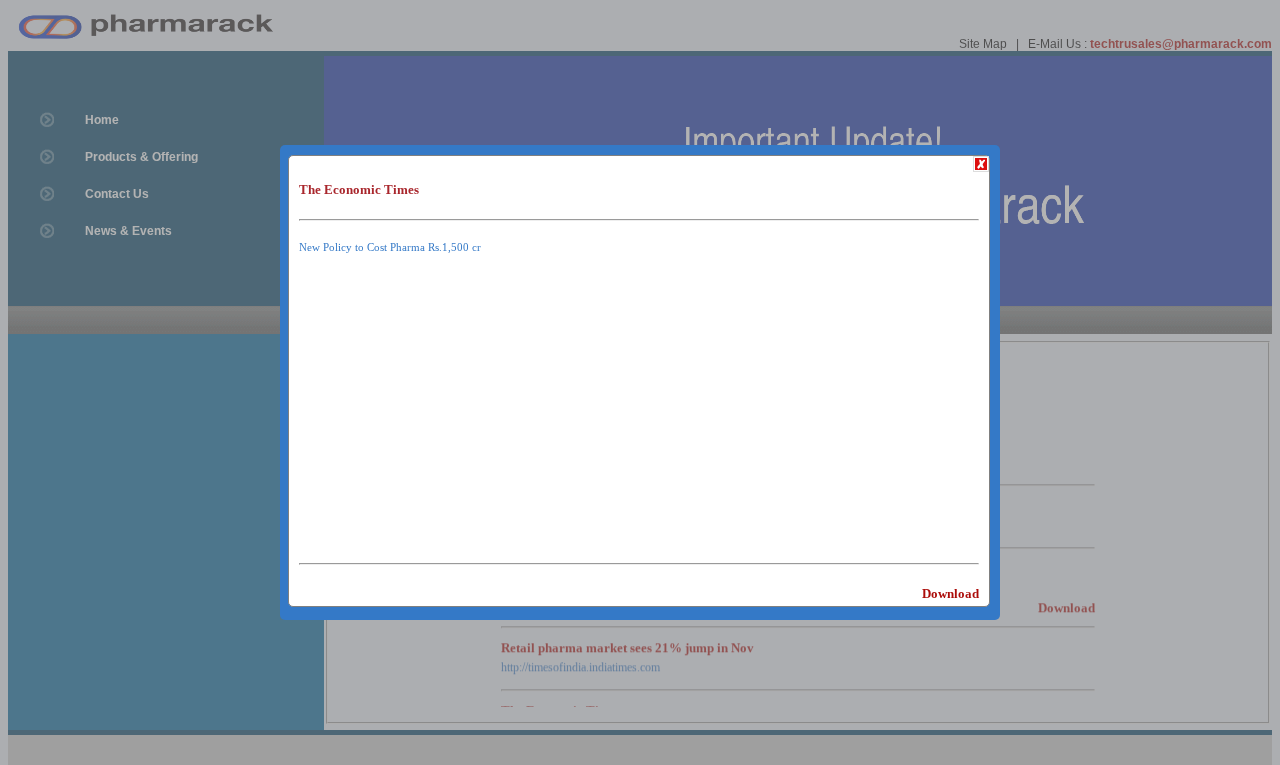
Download (950, 593)
